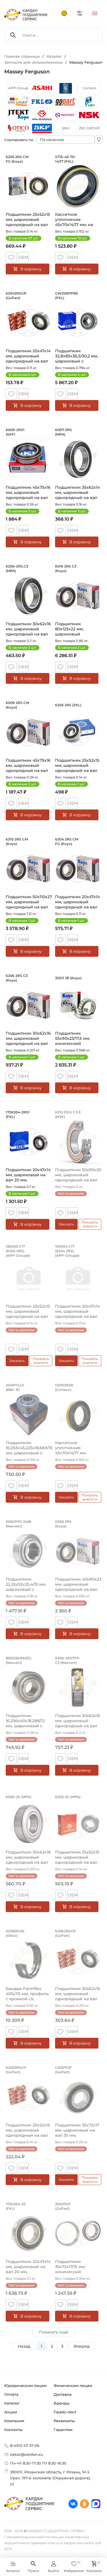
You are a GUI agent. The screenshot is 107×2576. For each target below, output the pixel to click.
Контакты (13, 2430)
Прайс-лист (65, 2412)
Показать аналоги (90, 1224)
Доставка (63, 2394)
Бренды (61, 2403)
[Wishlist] (11, 257)
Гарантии (63, 2430)
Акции (11, 2412)
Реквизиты (64, 2421)
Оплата (11, 2394)
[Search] (13, 35)
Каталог (12, 2403)
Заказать (66, 1224)
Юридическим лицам (25, 2386)
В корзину (31, 269)
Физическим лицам (73, 2386)
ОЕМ (23, 257)
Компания (14, 2421)
